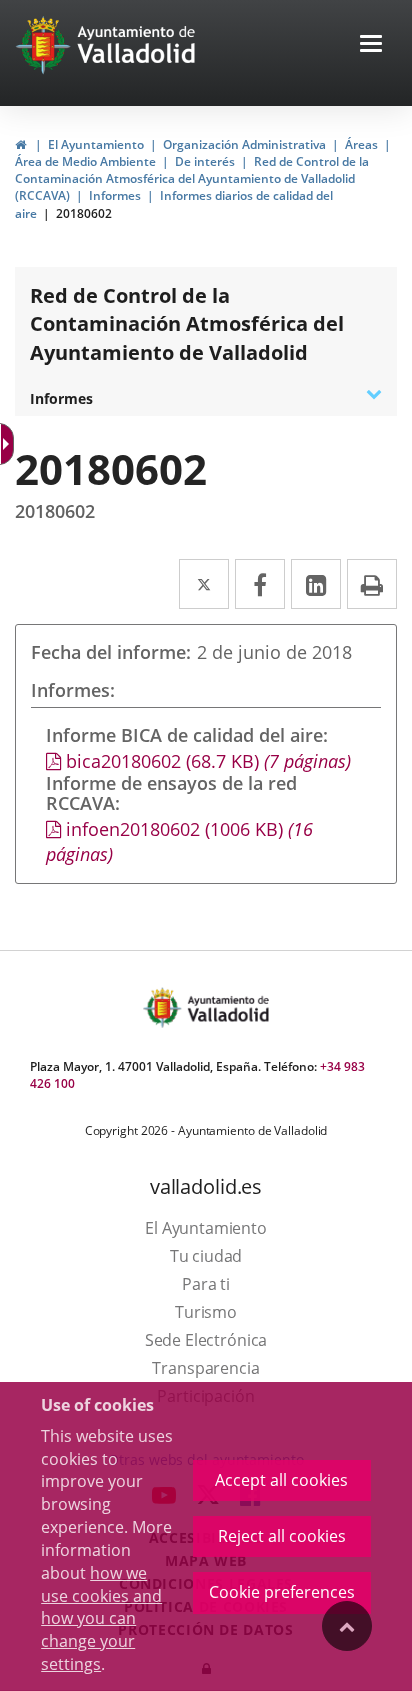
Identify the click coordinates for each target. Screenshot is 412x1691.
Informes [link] (115, 195)
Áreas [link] (361, 144)
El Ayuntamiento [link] (96, 144)
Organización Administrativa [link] (244, 144)
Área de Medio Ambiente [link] (85, 161)
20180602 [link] (84, 213)
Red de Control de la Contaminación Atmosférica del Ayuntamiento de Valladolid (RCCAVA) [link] (192, 178)
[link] (20, 144)
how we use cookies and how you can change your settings (101, 1618)
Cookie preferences (282, 1592)
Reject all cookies (282, 1536)
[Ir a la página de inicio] (45, 45)
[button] (371, 45)
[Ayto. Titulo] (227, 1007)
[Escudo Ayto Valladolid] (164, 1007)
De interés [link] (205, 161)
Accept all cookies (281, 1480)
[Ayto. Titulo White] (137, 45)
